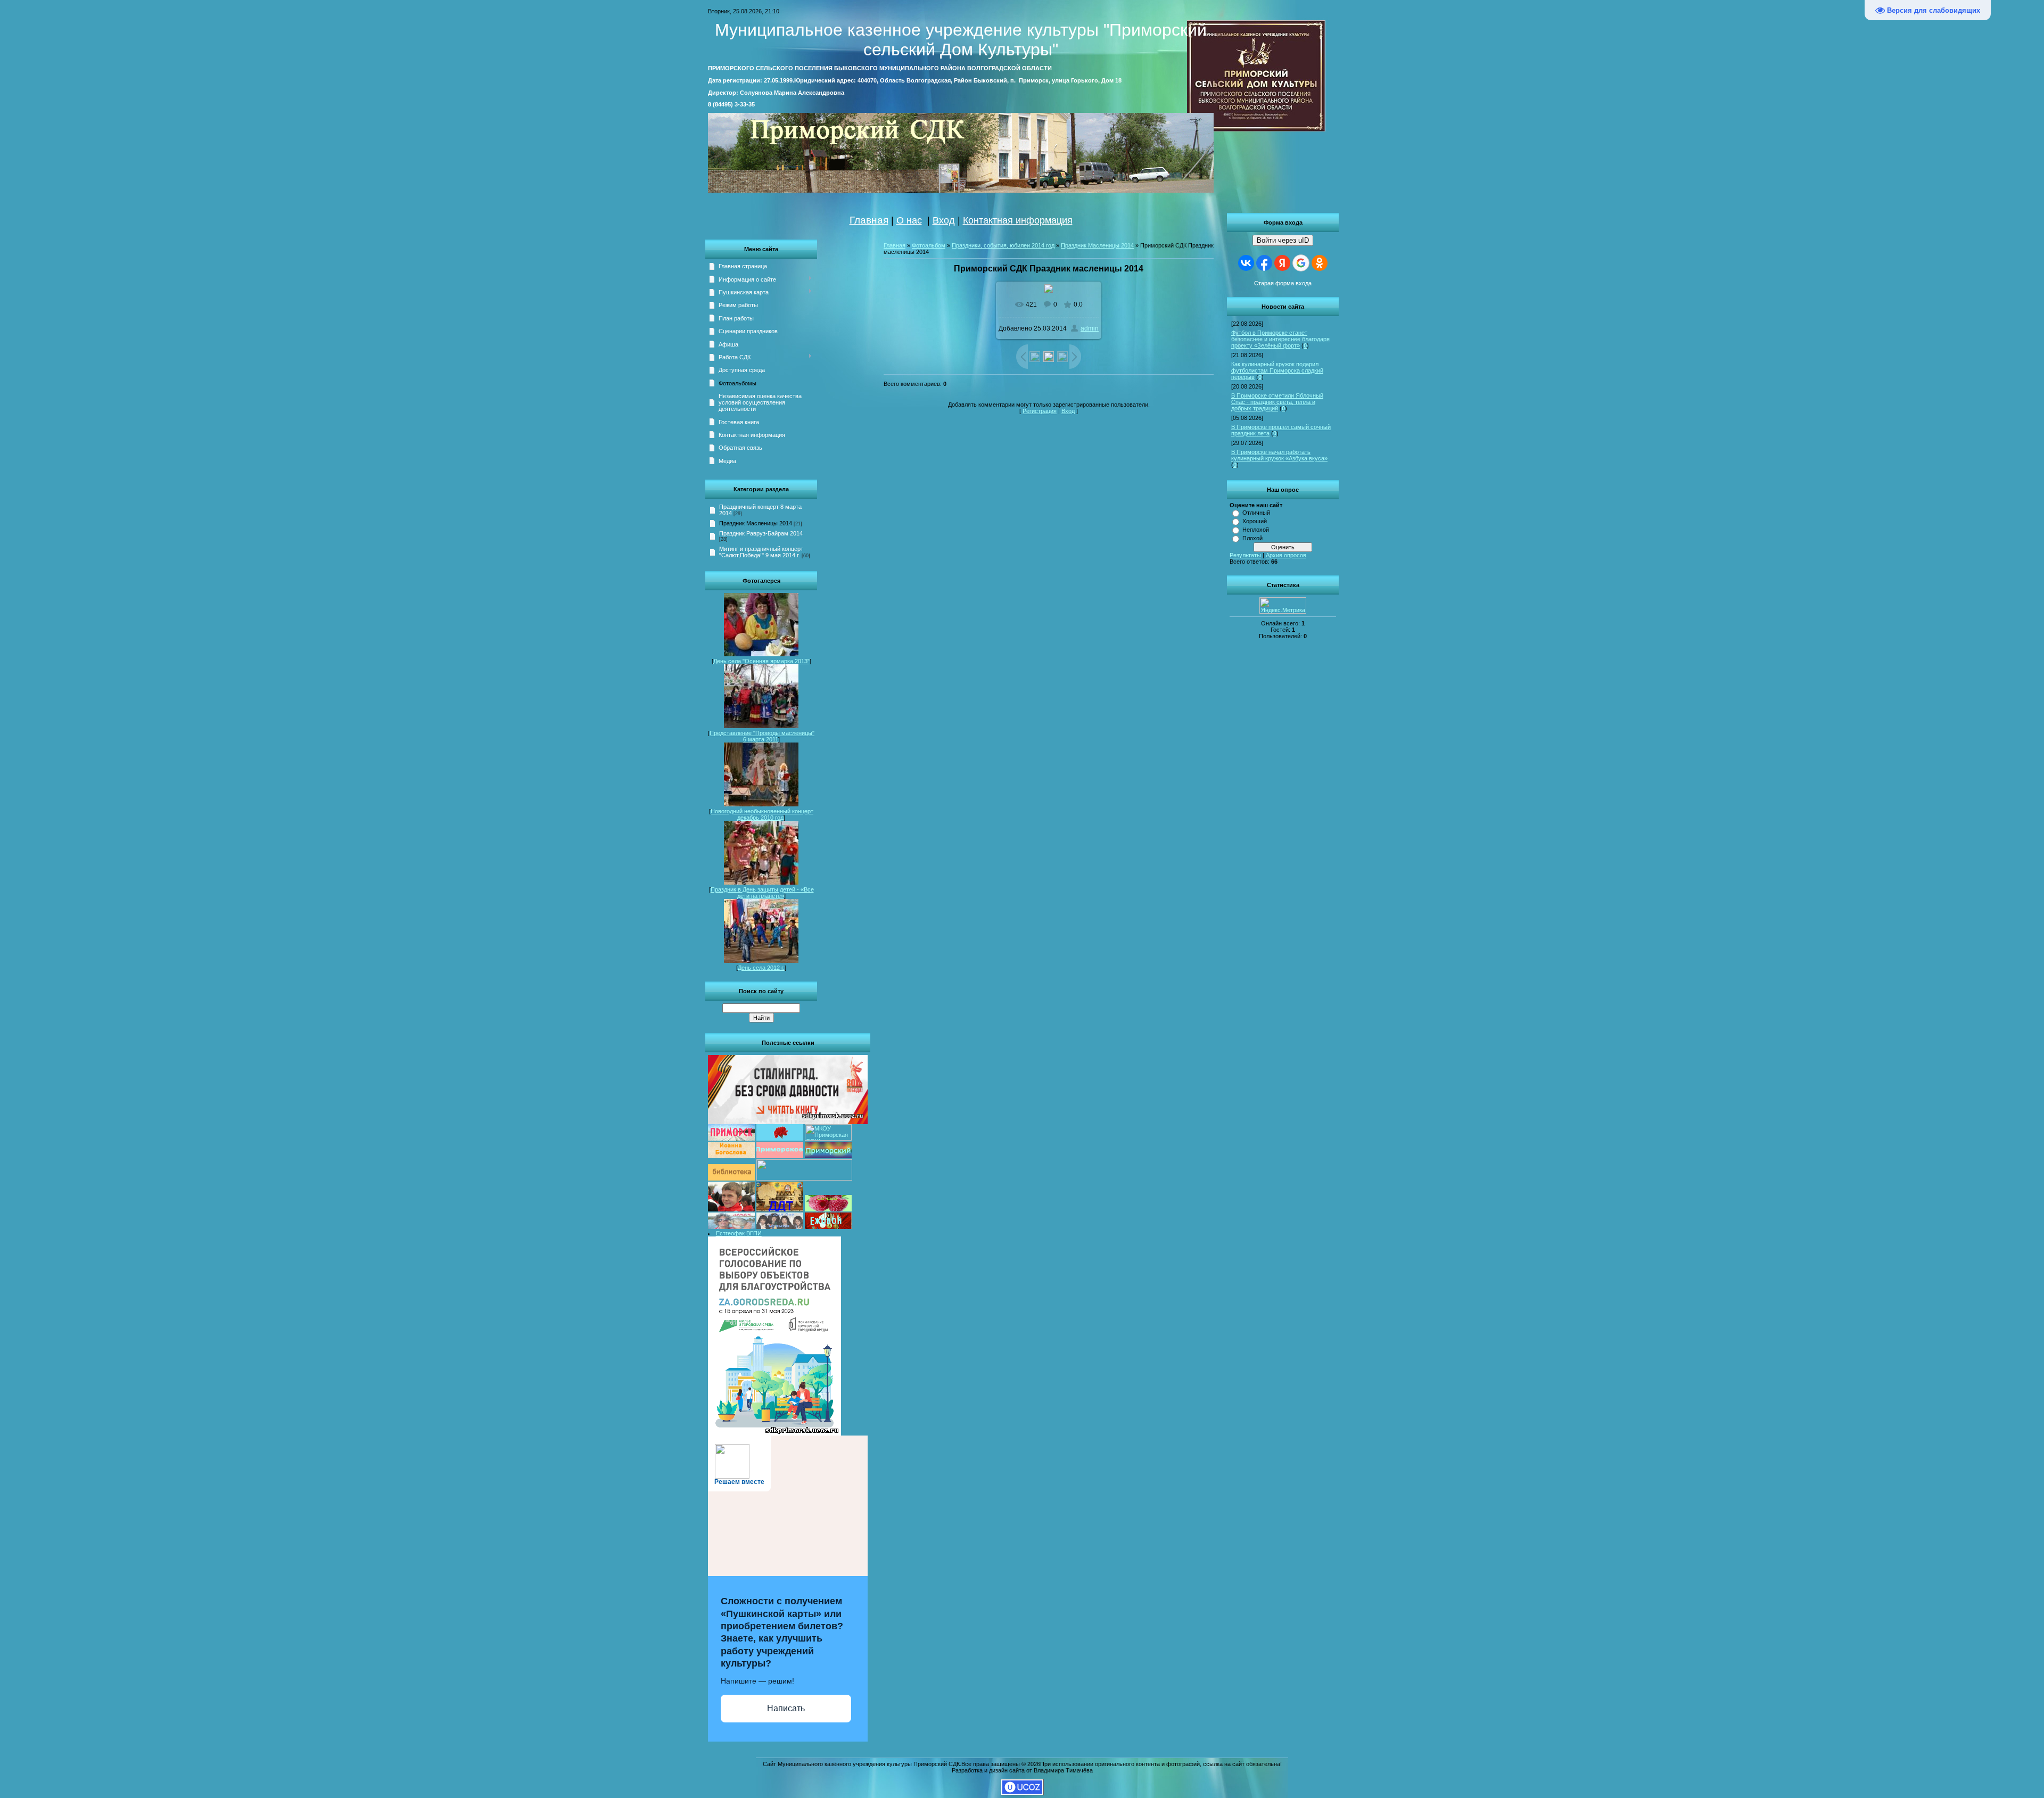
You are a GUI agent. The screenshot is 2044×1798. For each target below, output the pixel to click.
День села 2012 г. (761, 968)
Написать (786, 1708)
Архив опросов (1286, 555)
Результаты (1245, 555)
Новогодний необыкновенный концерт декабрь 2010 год (762, 814)
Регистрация (1040, 411)
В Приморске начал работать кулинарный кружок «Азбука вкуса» (1279, 455)
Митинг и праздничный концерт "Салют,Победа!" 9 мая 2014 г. (761, 552)
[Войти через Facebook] (1264, 263)
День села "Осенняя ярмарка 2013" (761, 661)
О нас (909, 220)
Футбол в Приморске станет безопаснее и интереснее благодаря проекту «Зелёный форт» (1280, 339)
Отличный (1256, 513)
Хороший (1255, 521)
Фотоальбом (929, 245)
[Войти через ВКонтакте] (1246, 263)
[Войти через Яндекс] (1282, 263)
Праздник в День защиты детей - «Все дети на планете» (762, 893)
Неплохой (1256, 530)
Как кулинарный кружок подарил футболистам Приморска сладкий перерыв (1277, 370)
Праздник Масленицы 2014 (756, 523)
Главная (869, 220)
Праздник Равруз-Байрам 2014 (761, 533)
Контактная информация (1018, 220)
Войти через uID (1283, 240)
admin (1090, 328)
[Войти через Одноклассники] (1320, 263)
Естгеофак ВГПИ (739, 1233)
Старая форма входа (1283, 283)
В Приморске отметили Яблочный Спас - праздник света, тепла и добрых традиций (1277, 402)
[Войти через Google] (1301, 263)
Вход (944, 220)
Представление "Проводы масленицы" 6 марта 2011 (762, 736)
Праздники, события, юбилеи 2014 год (1003, 245)
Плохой (1252, 538)
